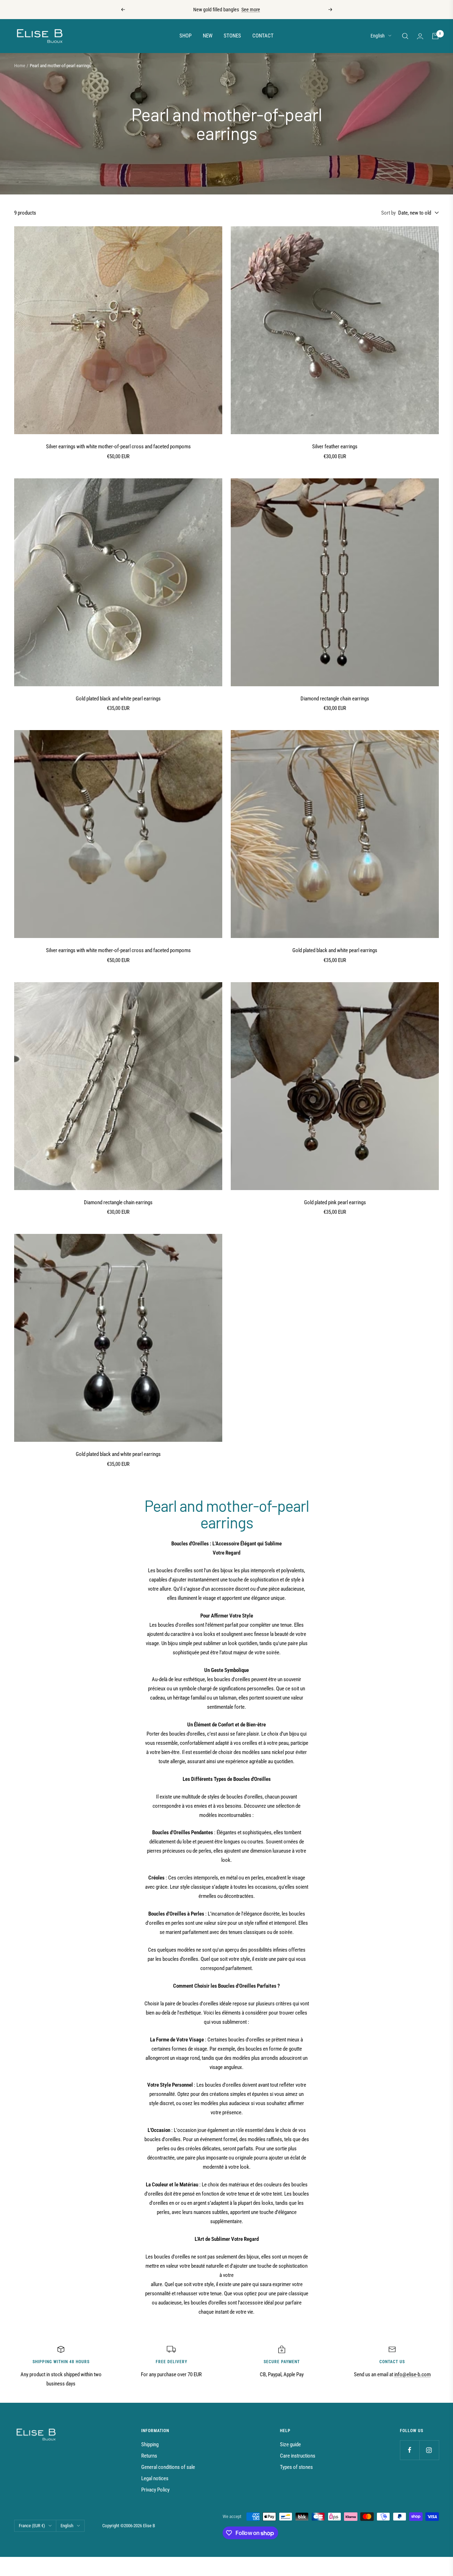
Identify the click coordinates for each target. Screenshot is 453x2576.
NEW (208, 36)
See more (251, 10)
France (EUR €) (32, 2526)
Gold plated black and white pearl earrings (118, 699)
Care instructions (298, 2456)
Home (20, 66)
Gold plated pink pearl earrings (335, 1202)
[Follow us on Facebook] (410, 2450)
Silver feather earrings (335, 447)
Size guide (290, 2444)
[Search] (405, 36)
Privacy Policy (155, 2490)
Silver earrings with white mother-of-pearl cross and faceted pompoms (118, 447)
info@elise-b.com (412, 2374)
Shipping (150, 2444)
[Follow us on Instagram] (429, 2450)
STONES (232, 36)
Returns (149, 2456)
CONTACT (263, 36)
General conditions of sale (168, 2467)
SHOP (185, 36)
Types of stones (296, 2467)
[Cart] (435, 36)
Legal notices (155, 2478)
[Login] (420, 36)
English (378, 36)
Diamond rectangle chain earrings (335, 699)
